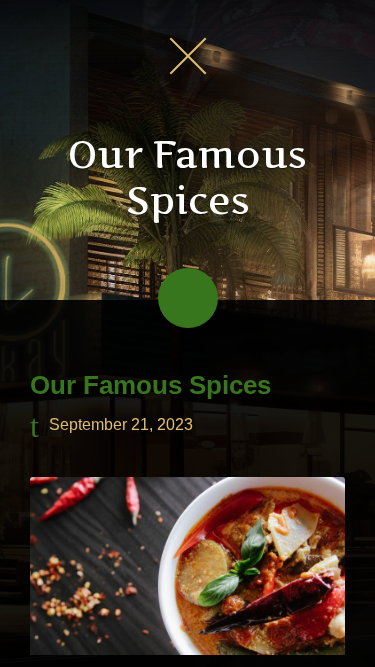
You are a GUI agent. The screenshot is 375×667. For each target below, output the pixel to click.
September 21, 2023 (121, 425)
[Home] (188, 55)
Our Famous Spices (150, 385)
